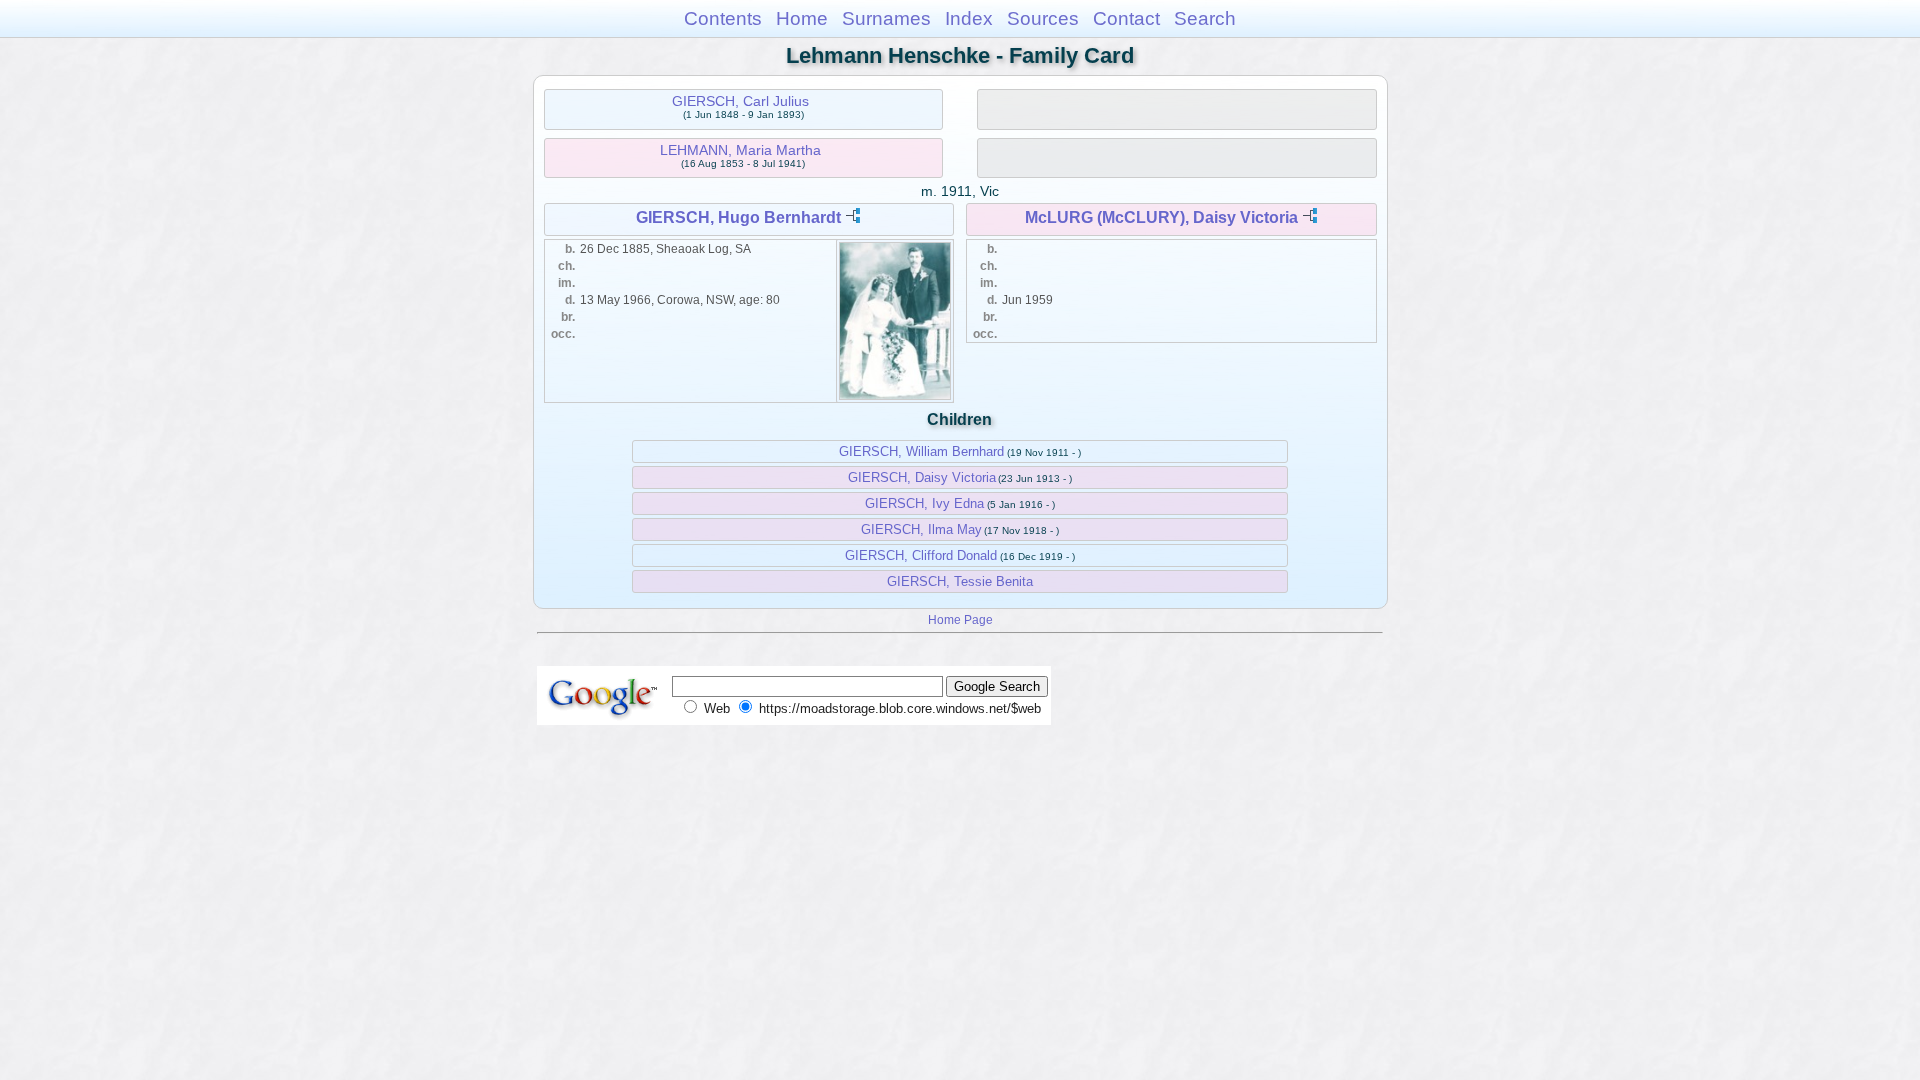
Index (969, 18)
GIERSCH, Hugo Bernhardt (738, 217)
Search (1205, 18)
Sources (1043, 18)
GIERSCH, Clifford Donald (921, 555)
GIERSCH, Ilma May (921, 529)
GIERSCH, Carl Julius (740, 101)
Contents (723, 18)
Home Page (960, 619)
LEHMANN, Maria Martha (740, 150)
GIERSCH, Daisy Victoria (922, 477)
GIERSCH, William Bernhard (921, 451)
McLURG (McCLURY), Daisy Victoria (1161, 217)
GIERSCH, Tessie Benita (960, 581)
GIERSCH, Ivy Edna (924, 503)
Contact (1126, 18)
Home (802, 18)
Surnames (886, 18)
